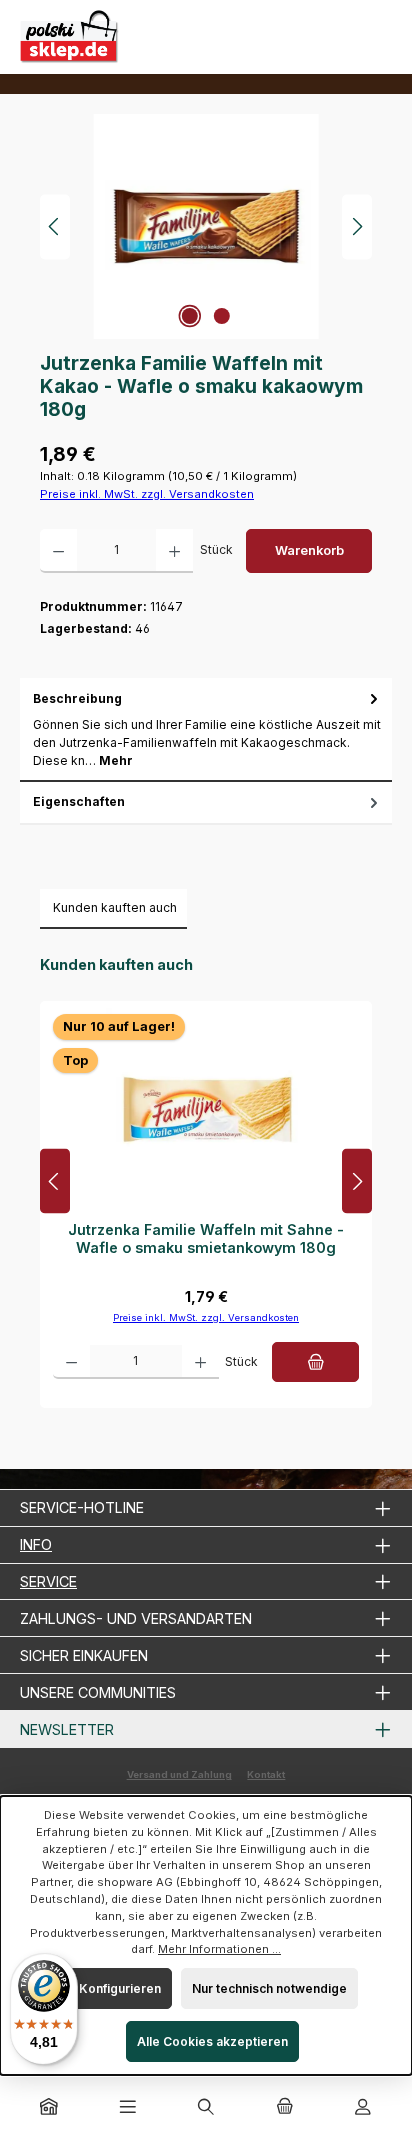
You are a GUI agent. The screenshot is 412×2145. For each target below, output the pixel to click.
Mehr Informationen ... (219, 1949)
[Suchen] (206, 2108)
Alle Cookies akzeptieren (212, 2041)
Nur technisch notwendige (269, 1988)
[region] (206, 226)
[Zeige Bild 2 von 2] (222, 316)
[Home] (49, 2108)
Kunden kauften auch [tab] (115, 907)
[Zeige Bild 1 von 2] (190, 316)
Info (36, 1544)
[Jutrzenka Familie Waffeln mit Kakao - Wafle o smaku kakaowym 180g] (205, 226)
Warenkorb (309, 550)
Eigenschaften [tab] (79, 801)
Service (48, 1581)
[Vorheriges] (55, 226)
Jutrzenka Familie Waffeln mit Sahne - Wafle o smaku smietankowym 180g (206, 1238)
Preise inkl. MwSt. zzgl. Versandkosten (147, 494)
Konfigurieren (120, 1988)
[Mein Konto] (363, 2108)
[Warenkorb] (284, 2108)
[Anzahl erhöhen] (174, 551)
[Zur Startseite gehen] (70, 37)
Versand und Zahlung (179, 1774)
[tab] (206, 729)
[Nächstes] (357, 226)
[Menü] (128, 2108)
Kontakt (266, 1774)
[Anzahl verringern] (58, 551)
